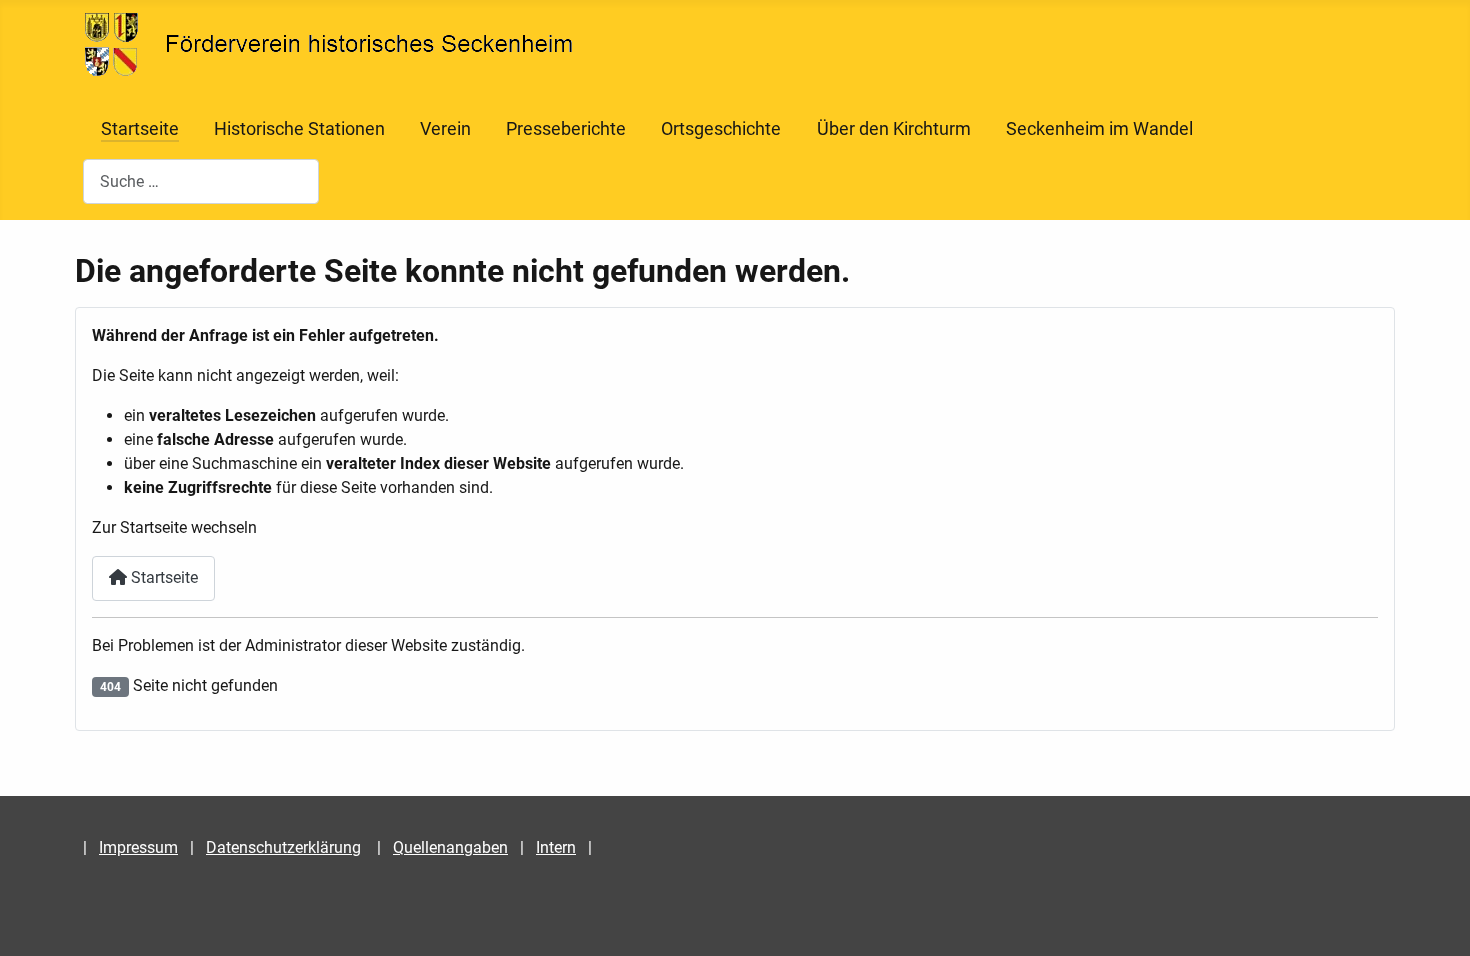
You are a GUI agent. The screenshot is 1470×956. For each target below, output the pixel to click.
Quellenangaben (450, 847)
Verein (445, 129)
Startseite (140, 129)
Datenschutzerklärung (283, 847)
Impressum (138, 847)
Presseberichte (566, 129)
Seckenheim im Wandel (1099, 129)
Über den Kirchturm (894, 129)
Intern (556, 847)
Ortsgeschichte (721, 129)
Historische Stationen (299, 129)
